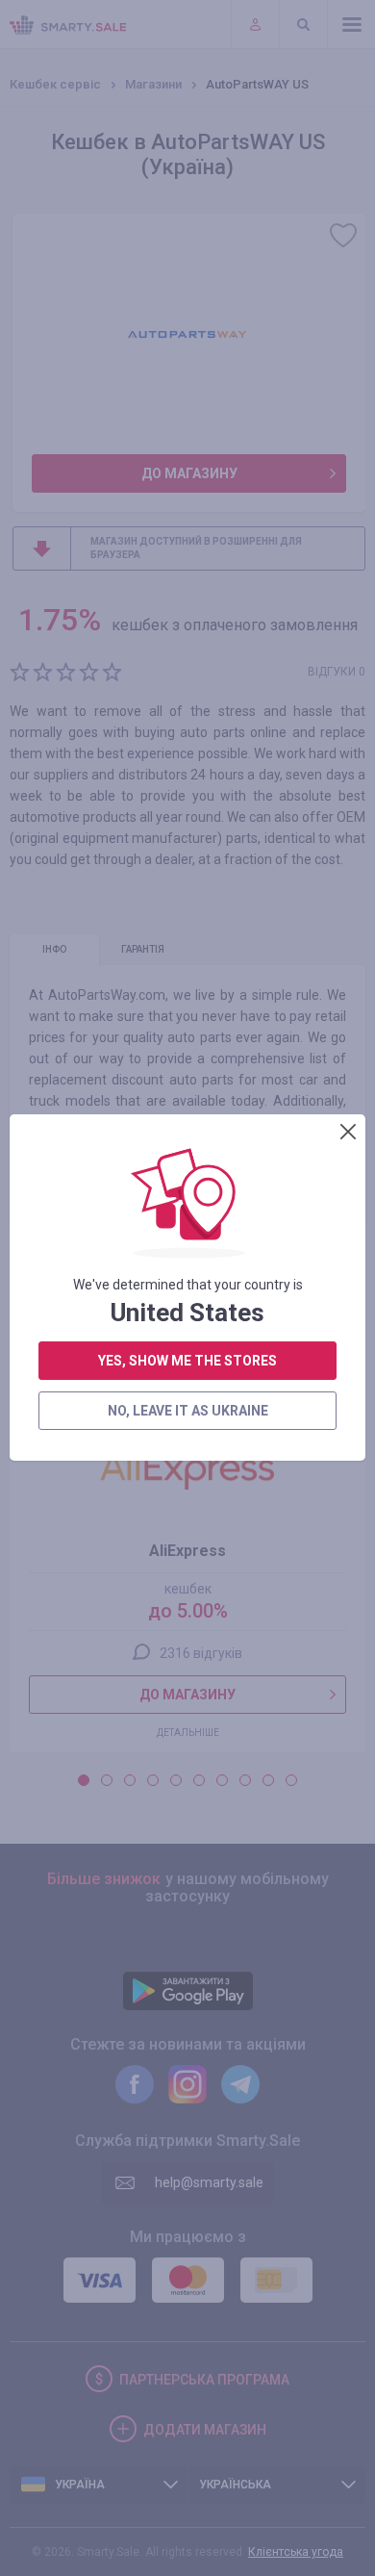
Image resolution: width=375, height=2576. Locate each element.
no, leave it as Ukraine (188, 1411)
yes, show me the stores (187, 1361)
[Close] (348, 1132)
